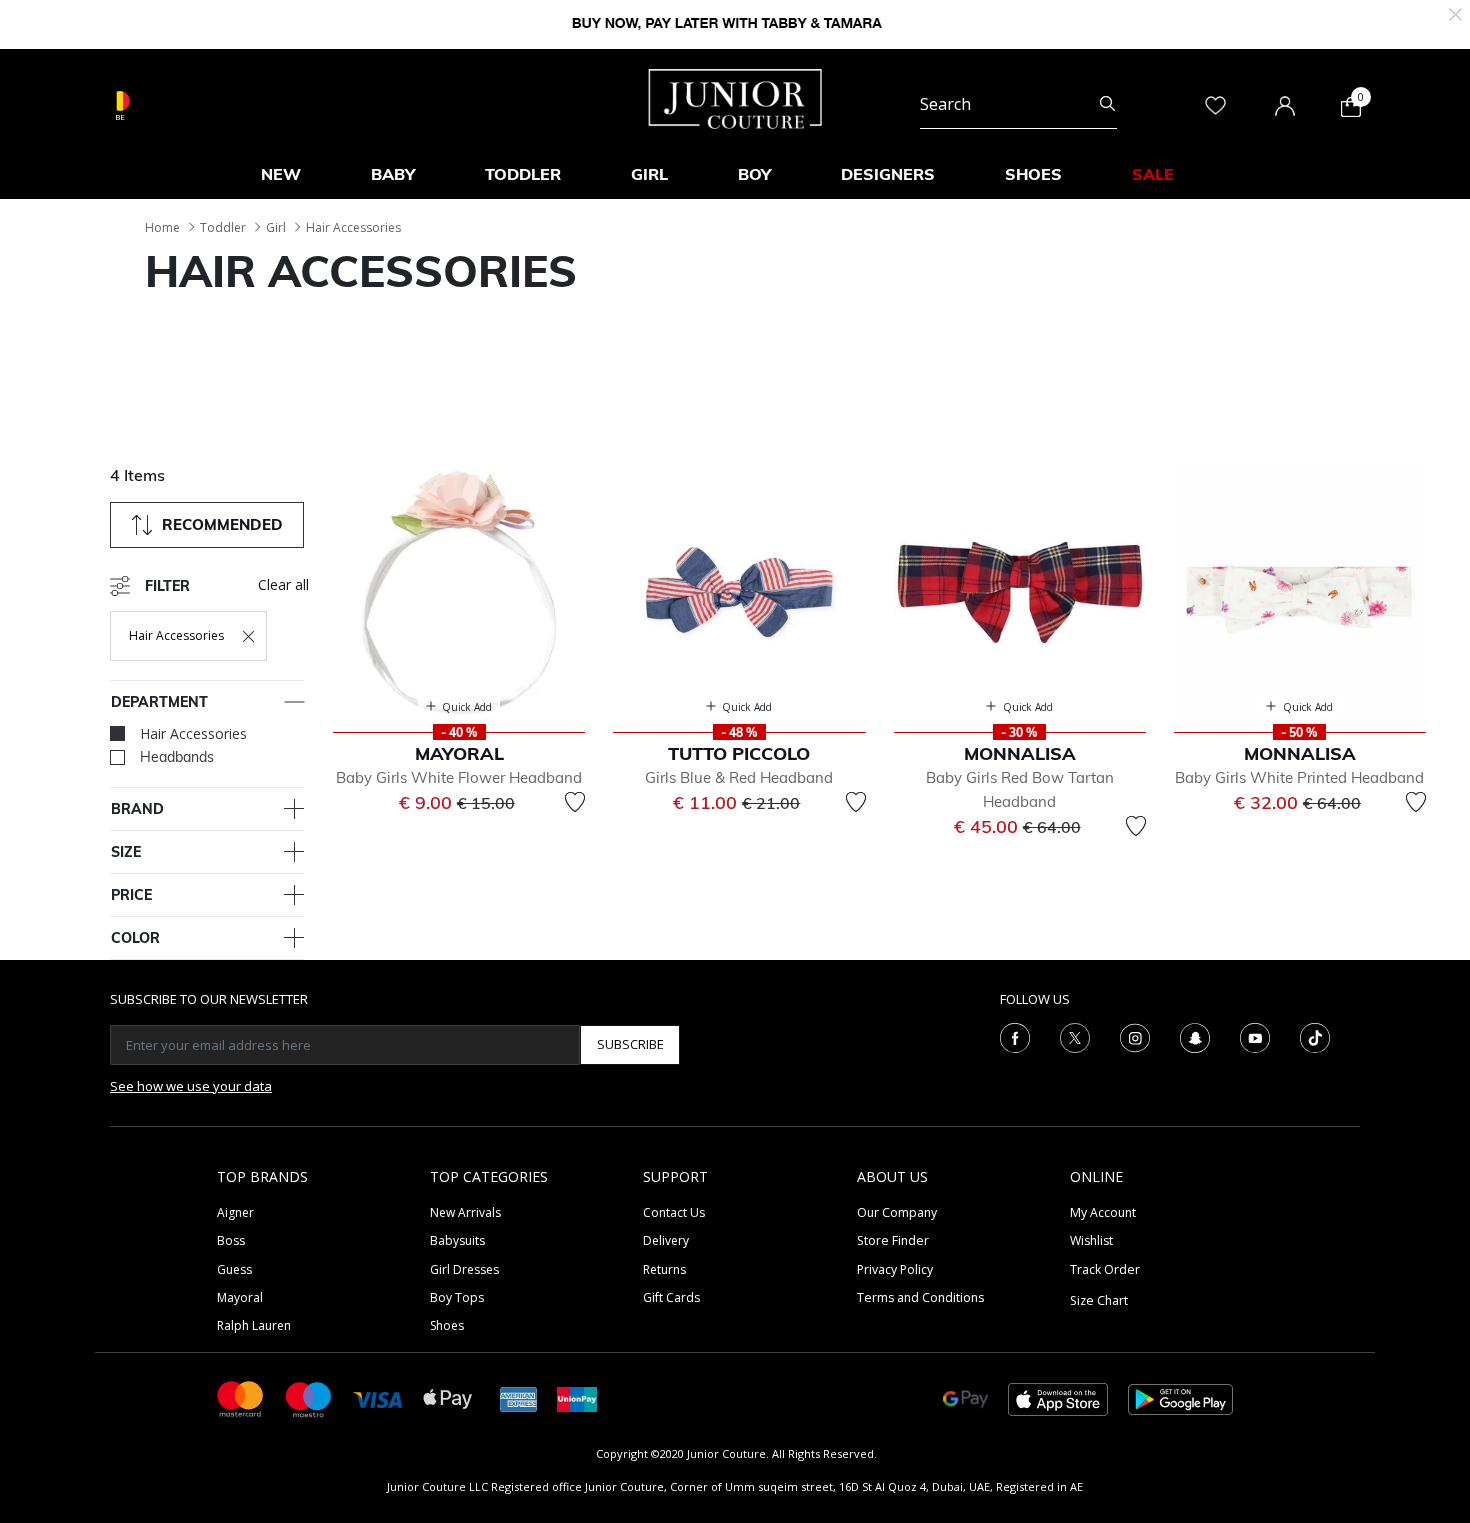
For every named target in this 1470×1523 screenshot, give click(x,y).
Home (162, 227)
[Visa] (378, 1398)
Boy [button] (754, 174)
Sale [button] (1153, 174)
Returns (664, 1269)
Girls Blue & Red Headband (739, 777)
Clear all (283, 584)
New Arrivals (465, 1212)
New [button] (281, 174)
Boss (231, 1240)
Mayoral (240, 1297)
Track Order (1105, 1269)
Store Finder (893, 1240)
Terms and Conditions (920, 1297)
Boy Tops (457, 1297)
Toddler (223, 227)
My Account (1103, 1212)
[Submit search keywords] (1107, 104)
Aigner (235, 1212)
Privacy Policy (895, 1269)
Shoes (447, 1325)
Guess (234, 1269)
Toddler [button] (523, 174)
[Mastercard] (241, 1397)
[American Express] (519, 1397)
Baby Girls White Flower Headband (459, 777)
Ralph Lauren (254, 1325)
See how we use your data (191, 1086)
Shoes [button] (1033, 174)
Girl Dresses (464, 1269)
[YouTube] (1255, 1036)
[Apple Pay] (448, 1397)
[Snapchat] (1195, 1036)
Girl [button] (649, 174)
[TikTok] (1315, 1036)
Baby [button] (393, 174)
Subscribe (630, 1044)
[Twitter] (1075, 1036)
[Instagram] (1135, 1036)
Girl (276, 227)
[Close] (1455, 12)
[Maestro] (309, 1397)
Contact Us (674, 1212)
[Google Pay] (965, 1397)
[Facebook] (1015, 1036)
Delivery (666, 1240)
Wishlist (1091, 1240)
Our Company (897, 1212)
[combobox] (1018, 104)
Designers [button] (888, 174)
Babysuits (457, 1240)
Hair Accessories (353, 227)
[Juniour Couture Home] (735, 97)
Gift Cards (671, 1297)
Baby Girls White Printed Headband (1299, 777)
